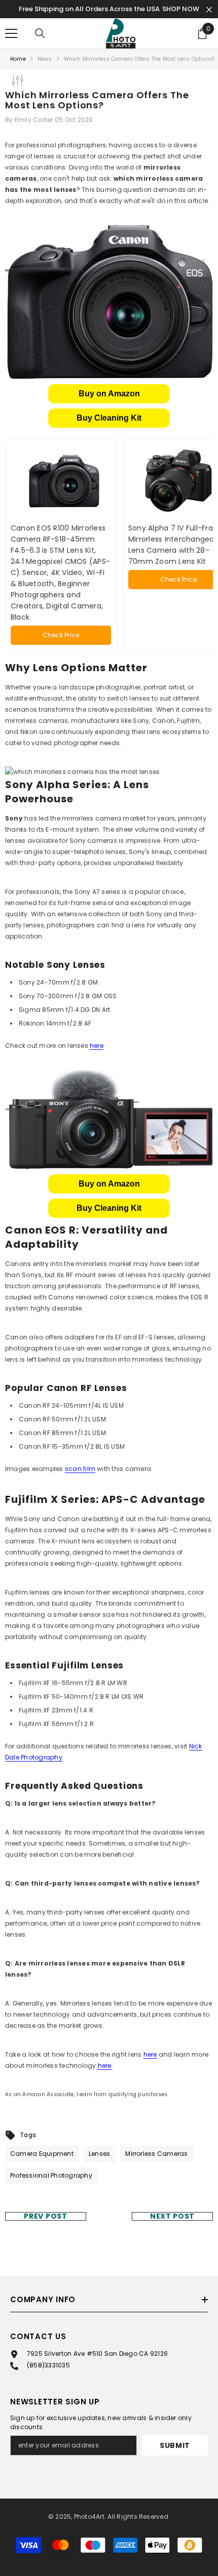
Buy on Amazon (109, 394)
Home (18, 59)
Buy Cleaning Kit (109, 418)
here (97, 1046)
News (45, 59)
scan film (80, 1469)
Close (209, 10)
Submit (175, 2445)
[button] (109, 394)
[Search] (40, 33)
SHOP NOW (181, 9)
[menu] (11, 33)
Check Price (61, 635)
